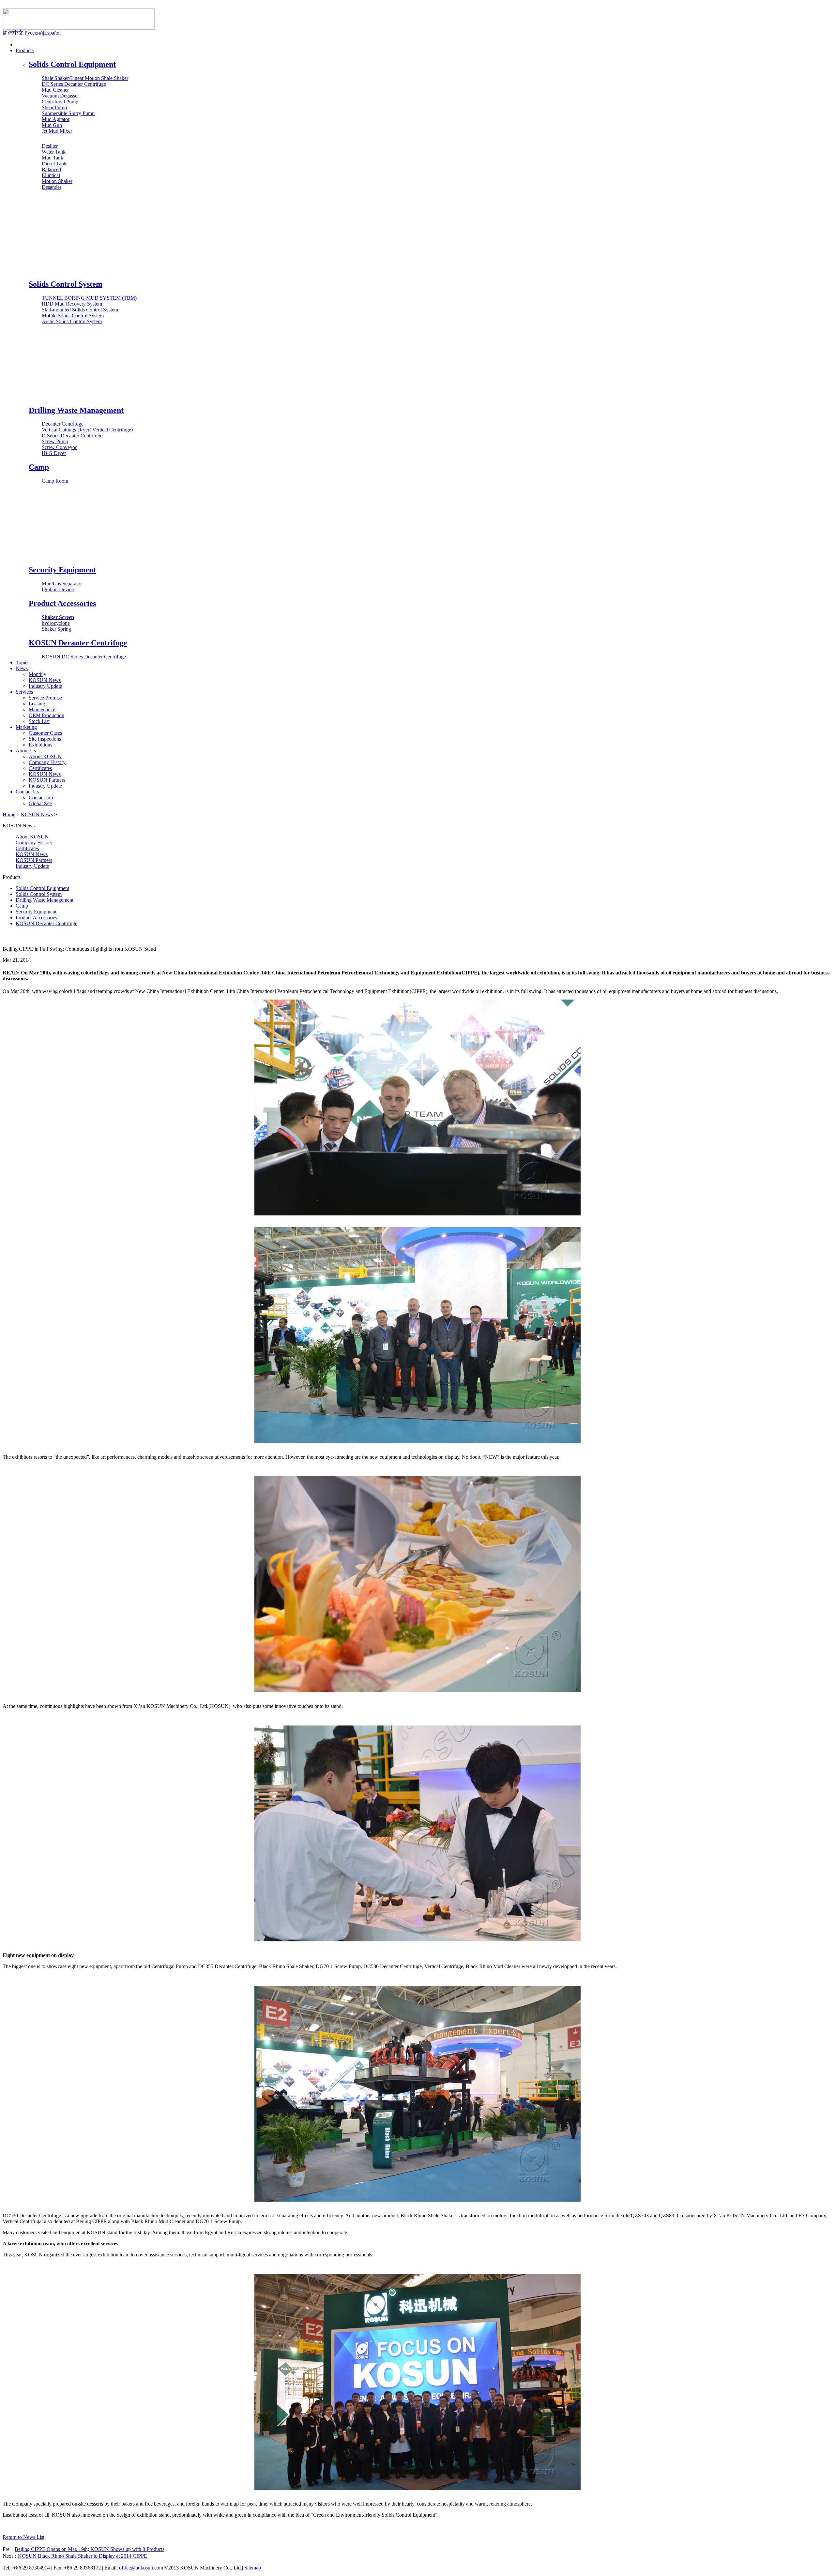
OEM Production (46, 715)
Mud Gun (52, 125)
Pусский (34, 33)
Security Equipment (62, 570)
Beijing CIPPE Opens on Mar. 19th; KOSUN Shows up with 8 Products (90, 2549)
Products (25, 50)
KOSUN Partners (47, 780)
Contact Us (27, 792)
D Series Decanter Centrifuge (72, 436)
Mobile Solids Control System (73, 316)
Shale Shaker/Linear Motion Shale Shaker (85, 78)
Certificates (40, 768)
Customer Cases (45, 733)
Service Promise (45, 698)
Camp (39, 467)
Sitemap (253, 2568)
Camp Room (55, 481)
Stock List (39, 721)
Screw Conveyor (59, 447)
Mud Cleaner (55, 90)
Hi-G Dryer (54, 453)
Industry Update (45, 686)
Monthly (38, 674)
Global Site (40, 803)
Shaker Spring (56, 629)
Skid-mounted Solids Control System (80, 310)
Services (24, 692)
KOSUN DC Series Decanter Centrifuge (84, 657)
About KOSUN (45, 756)
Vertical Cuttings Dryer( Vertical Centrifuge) (87, 430)
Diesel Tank (54, 164)
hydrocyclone (56, 623)
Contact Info (42, 798)
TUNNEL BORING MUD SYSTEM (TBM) (89, 298)
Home (22, 45)
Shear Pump (54, 107)
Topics (23, 663)
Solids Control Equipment (72, 64)
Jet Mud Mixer (57, 131)
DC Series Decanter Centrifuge (74, 84)
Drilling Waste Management (76, 410)
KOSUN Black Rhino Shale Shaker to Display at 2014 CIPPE (83, 2556)
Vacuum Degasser (60, 96)
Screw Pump (55, 441)
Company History (47, 762)
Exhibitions (40, 745)
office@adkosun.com (141, 2568)
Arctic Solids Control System (72, 321)
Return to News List (23, 2537)
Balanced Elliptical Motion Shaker (57, 175)
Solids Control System (66, 284)
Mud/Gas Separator (62, 584)
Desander (52, 187)
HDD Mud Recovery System (72, 304)
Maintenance (42, 709)
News (22, 668)
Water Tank (54, 152)
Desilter (50, 146)
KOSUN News (45, 680)
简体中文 (13, 33)
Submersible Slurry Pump (68, 113)
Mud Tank (53, 158)
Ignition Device (58, 589)
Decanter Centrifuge (63, 424)
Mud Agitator (56, 119)
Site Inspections (45, 739)
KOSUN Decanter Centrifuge (78, 643)
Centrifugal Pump (60, 102)
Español (52, 33)
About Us (26, 751)
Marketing (26, 727)
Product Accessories (62, 603)
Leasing (37, 704)
